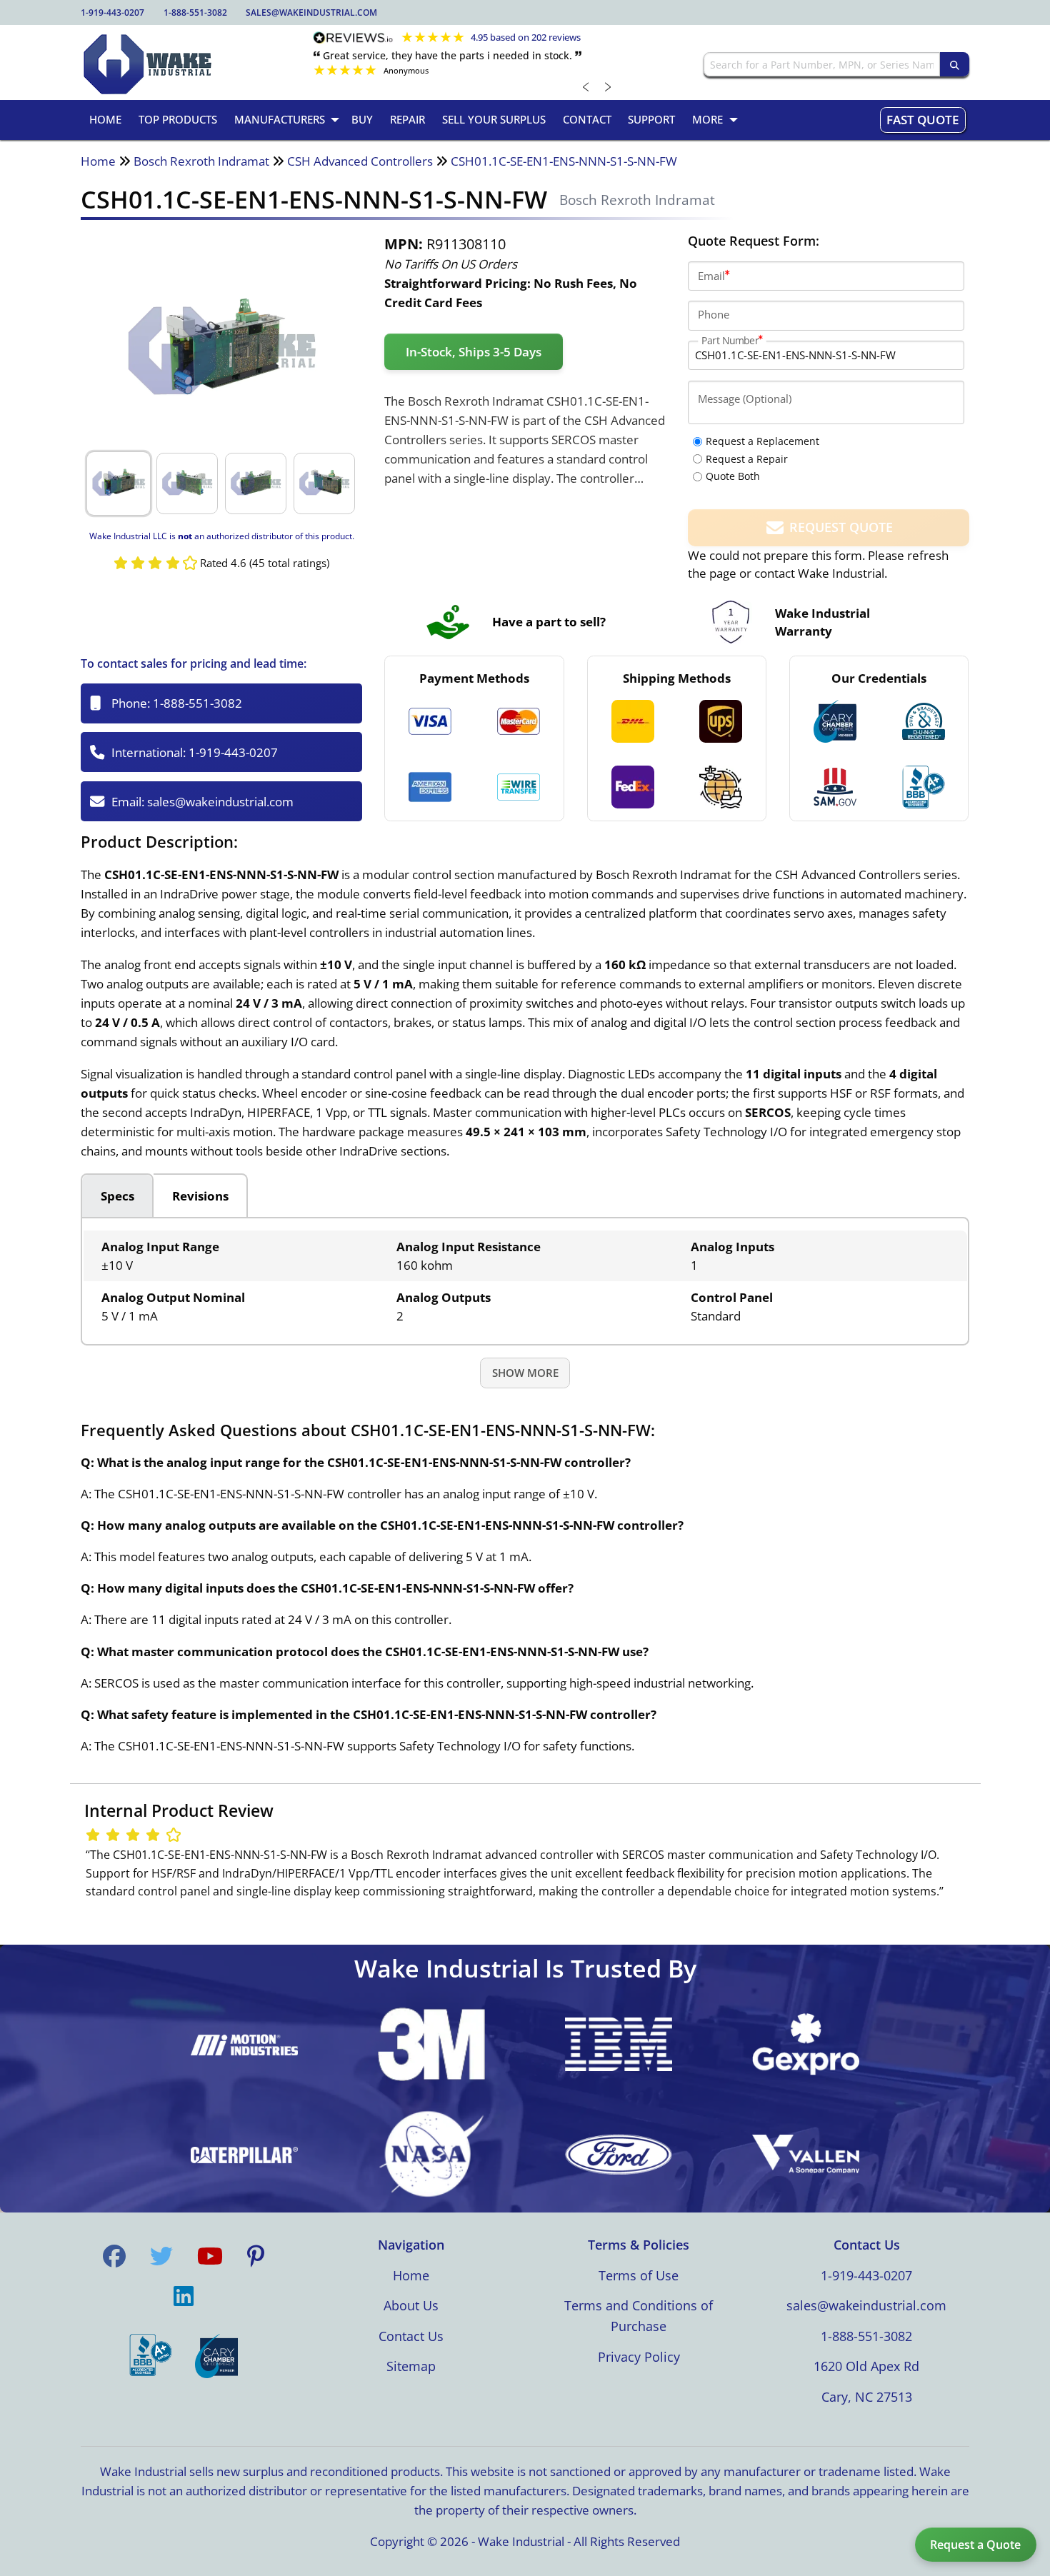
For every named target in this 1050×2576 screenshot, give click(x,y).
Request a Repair (747, 459)
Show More (525, 1373)
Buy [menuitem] (362, 119)
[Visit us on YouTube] (210, 2256)
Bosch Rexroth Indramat (201, 161)
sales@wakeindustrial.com (311, 12)
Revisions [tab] (200, 1196)
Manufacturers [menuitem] (280, 119)
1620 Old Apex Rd (866, 2366)
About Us (411, 2305)
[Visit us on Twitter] (161, 2256)
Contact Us (411, 2336)
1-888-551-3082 (195, 12)
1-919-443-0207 (112, 12)
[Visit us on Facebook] (114, 2256)
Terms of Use (639, 2275)
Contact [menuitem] (587, 119)
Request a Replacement (762, 441)
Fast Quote (922, 120)
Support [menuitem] (651, 119)
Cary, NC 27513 (867, 2397)
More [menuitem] (707, 119)
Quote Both (733, 476)
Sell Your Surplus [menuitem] (494, 119)
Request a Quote (975, 2545)
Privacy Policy (639, 2357)
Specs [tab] (117, 1196)
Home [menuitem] (105, 119)
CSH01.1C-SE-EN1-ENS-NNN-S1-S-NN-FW (564, 161)
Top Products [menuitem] (178, 119)
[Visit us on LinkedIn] (184, 2296)
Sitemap (411, 2366)
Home (98, 161)
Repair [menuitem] (407, 119)
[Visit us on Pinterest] (256, 2256)
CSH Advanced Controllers (360, 161)
